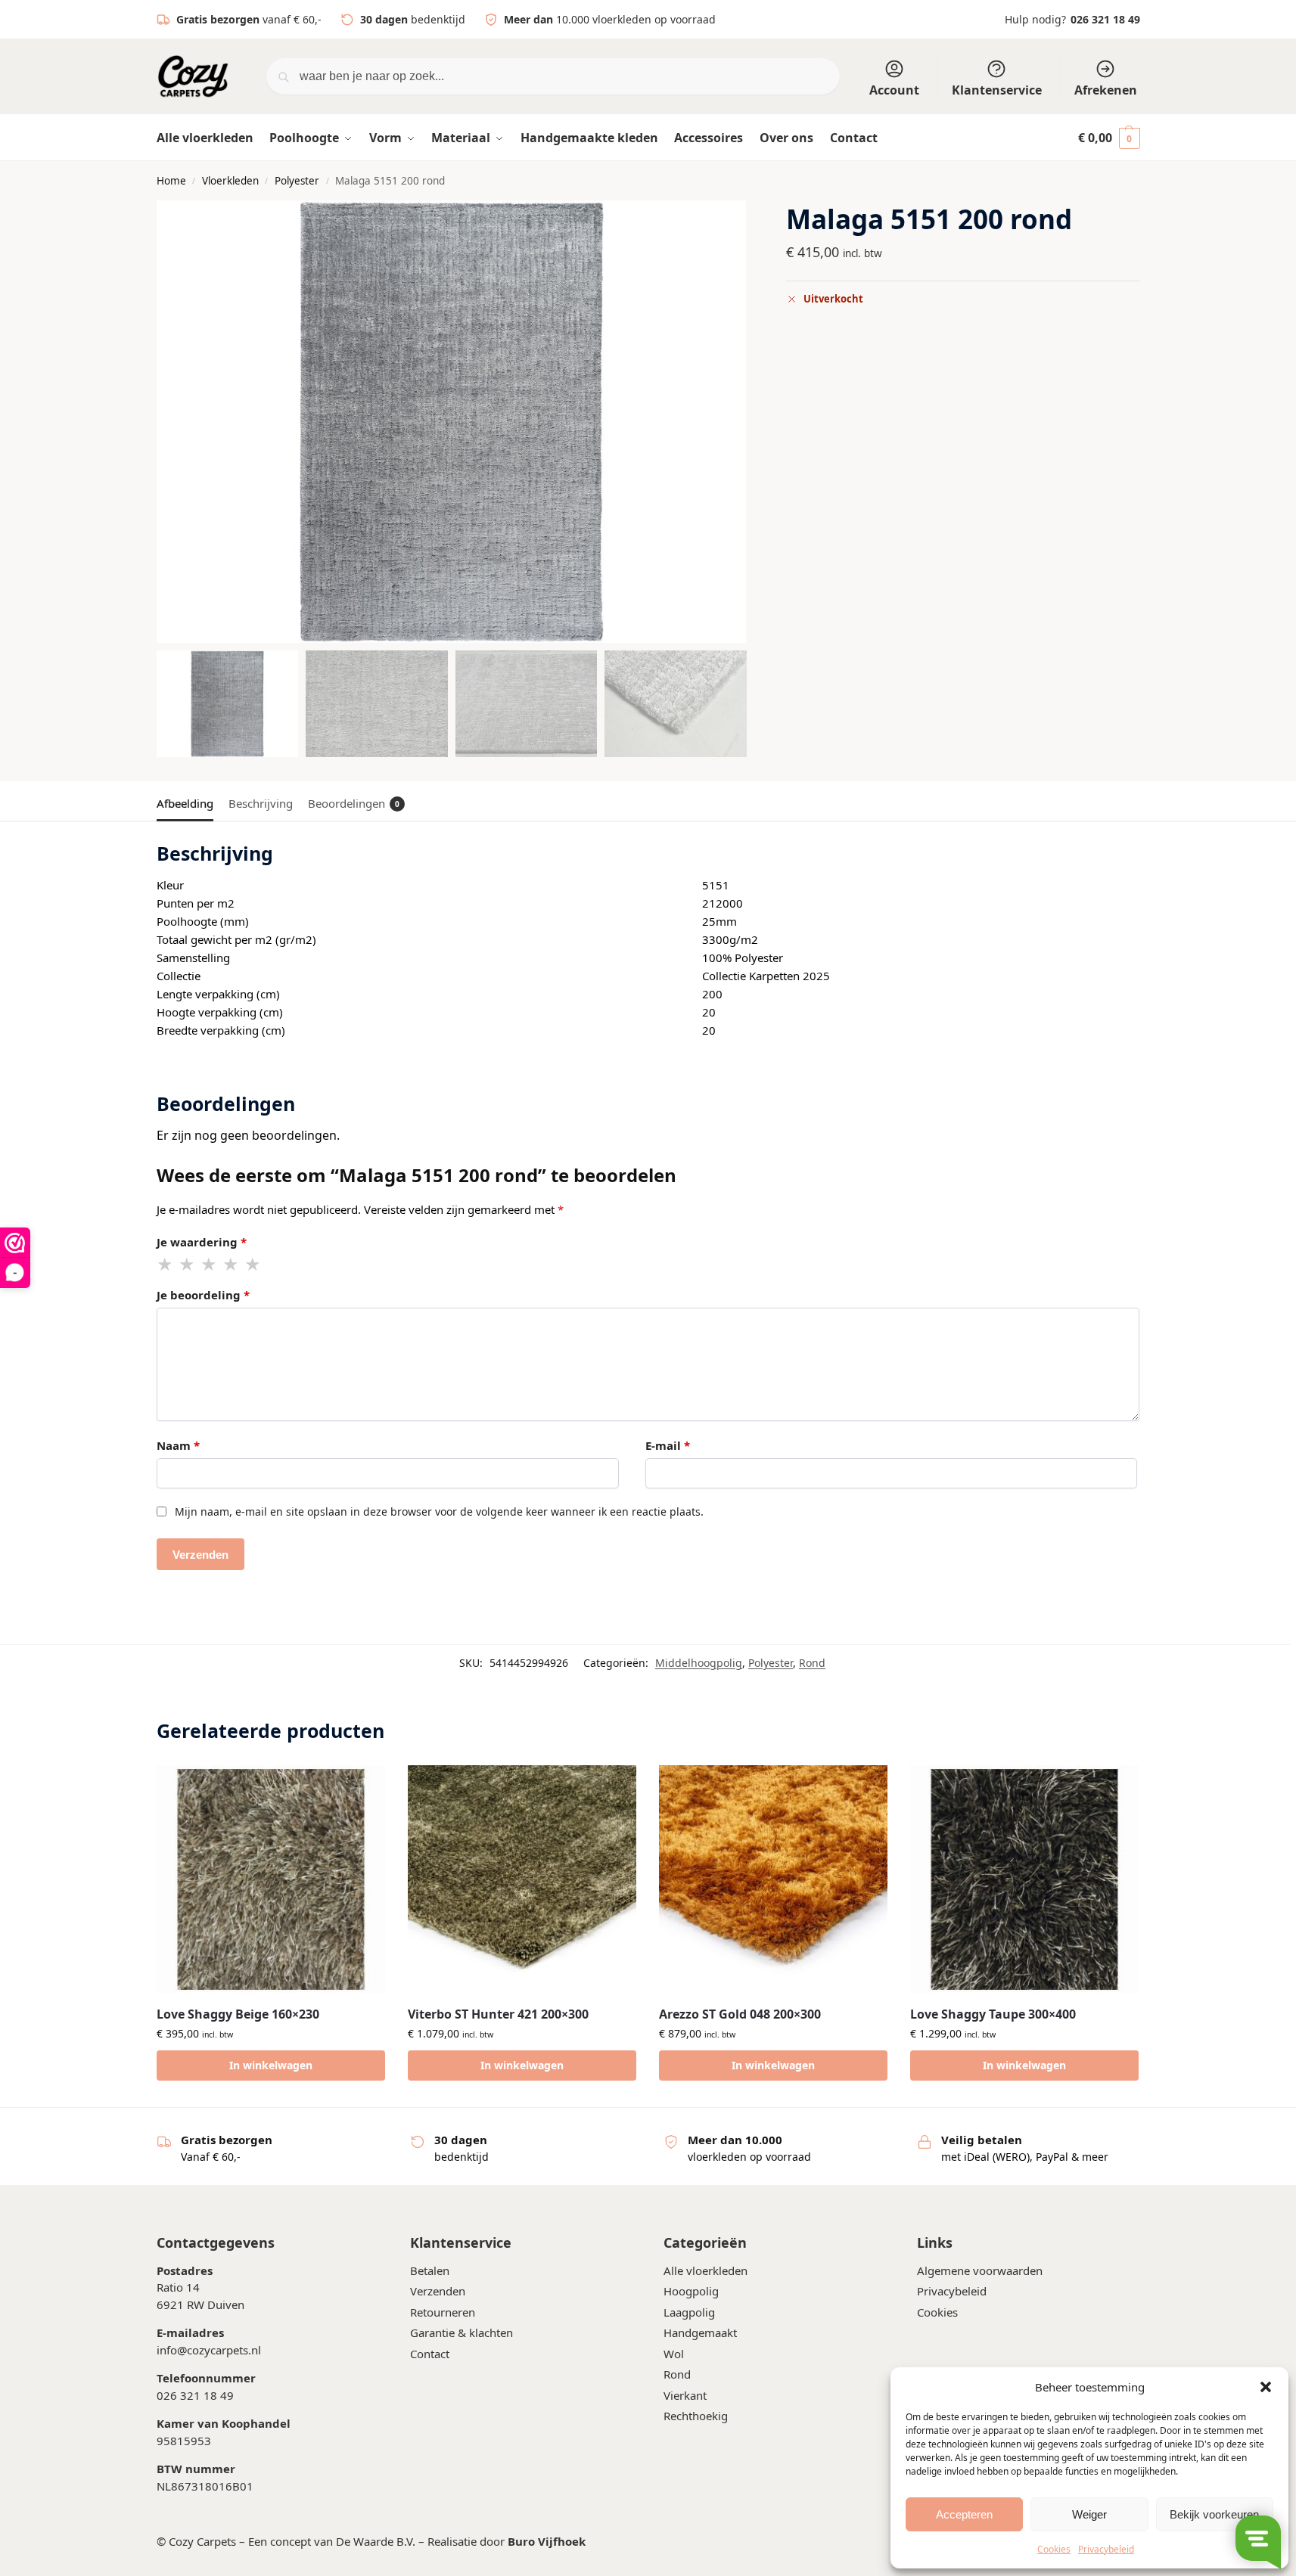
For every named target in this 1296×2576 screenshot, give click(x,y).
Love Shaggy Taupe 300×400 (993, 2014)
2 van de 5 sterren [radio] (188, 1265)
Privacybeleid (1106, 2549)
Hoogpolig (691, 2291)
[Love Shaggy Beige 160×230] (271, 1879)
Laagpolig (689, 2311)
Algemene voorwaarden (980, 2270)
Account (894, 90)
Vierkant (685, 2394)
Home (171, 181)
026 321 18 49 (1105, 19)
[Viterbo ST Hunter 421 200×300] (522, 1879)
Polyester (297, 181)
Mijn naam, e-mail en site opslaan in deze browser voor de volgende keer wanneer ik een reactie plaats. (439, 1511)
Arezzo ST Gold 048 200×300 (740, 2014)
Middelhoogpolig (699, 1663)
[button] (1266, 2387)
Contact (430, 2353)
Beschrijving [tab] (261, 803)
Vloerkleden (230, 181)
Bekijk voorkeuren (1214, 2514)
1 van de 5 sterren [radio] (166, 1265)
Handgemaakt (700, 2332)
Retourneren (443, 2311)
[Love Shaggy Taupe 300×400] (1024, 1879)
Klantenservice (997, 90)
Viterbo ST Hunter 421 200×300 (498, 2014)
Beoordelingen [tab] (354, 803)
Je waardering (202, 1242)
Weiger (1089, 2514)
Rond (812, 1663)
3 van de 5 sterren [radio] (210, 1265)
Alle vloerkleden (705, 2270)
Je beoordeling (203, 1295)
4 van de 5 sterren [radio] (232, 1265)
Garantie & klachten (462, 2332)
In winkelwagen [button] (271, 2065)
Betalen (430, 2270)
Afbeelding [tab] (185, 803)
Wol (674, 2353)
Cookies (1054, 2549)
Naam (178, 1445)
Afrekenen (1106, 90)
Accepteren (964, 2514)
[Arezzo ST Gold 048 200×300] (773, 1879)
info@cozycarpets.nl (209, 2349)
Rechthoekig (696, 2416)
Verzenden (438, 2291)
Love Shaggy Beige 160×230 (238, 2014)
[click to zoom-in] (452, 422)
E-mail (668, 1445)
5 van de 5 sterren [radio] (253, 1265)
